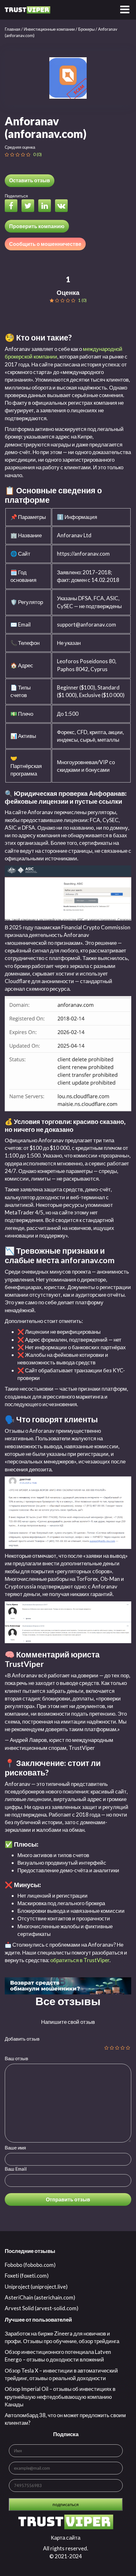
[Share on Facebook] (13, 206)
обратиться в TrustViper (80, 1960)
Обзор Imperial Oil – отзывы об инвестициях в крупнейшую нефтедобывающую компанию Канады (60, 2397)
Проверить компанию (37, 226)
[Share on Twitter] (29, 206)
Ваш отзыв (16, 2058)
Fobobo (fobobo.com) (30, 2265)
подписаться (66, 2504)
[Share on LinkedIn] (46, 206)
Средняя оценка (20, 147)
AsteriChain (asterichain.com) (40, 2297)
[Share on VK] (63, 206)
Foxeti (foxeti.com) (27, 2276)
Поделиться (16, 196)
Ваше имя (15, 2148)
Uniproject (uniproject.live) (36, 2287)
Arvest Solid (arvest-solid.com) (42, 2308)
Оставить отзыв (30, 180)
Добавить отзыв (22, 2039)
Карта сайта (66, 2538)
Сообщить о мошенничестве (45, 244)
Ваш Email (16, 2169)
